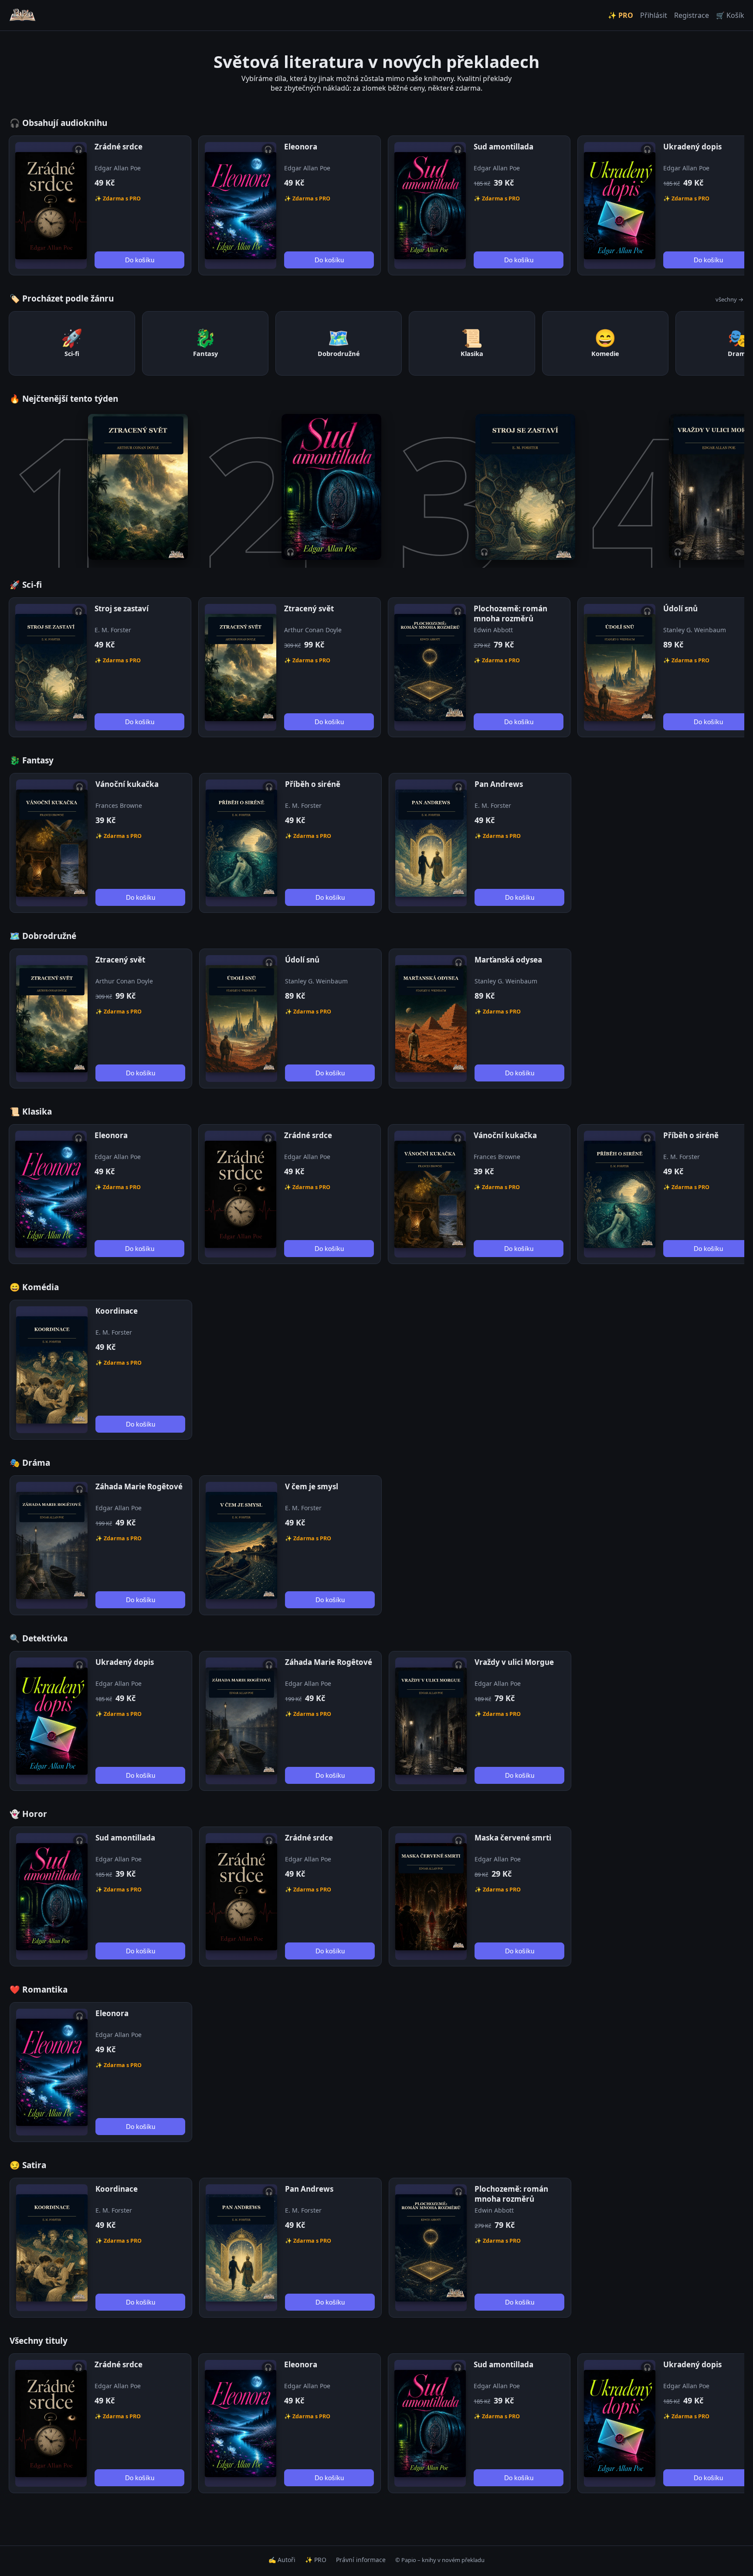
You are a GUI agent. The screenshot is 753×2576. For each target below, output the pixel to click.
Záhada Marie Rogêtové (139, 1486)
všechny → (729, 299)
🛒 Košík (730, 15)
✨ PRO (621, 15)
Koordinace (117, 1311)
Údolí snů (680, 608)
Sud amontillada (504, 147)
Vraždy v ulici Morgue (514, 1662)
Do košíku (140, 260)
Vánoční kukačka (127, 784)
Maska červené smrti (513, 1838)
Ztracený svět (309, 608)
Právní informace (361, 2560)
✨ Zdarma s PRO (118, 198)
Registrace (692, 15)
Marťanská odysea (508, 960)
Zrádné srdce (119, 147)
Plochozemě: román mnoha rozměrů (510, 613)
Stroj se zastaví (122, 608)
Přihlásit (654, 15)
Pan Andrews (499, 784)
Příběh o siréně (313, 784)
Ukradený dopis (692, 147)
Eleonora (301, 147)
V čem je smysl (312, 1486)
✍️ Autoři (282, 2560)
